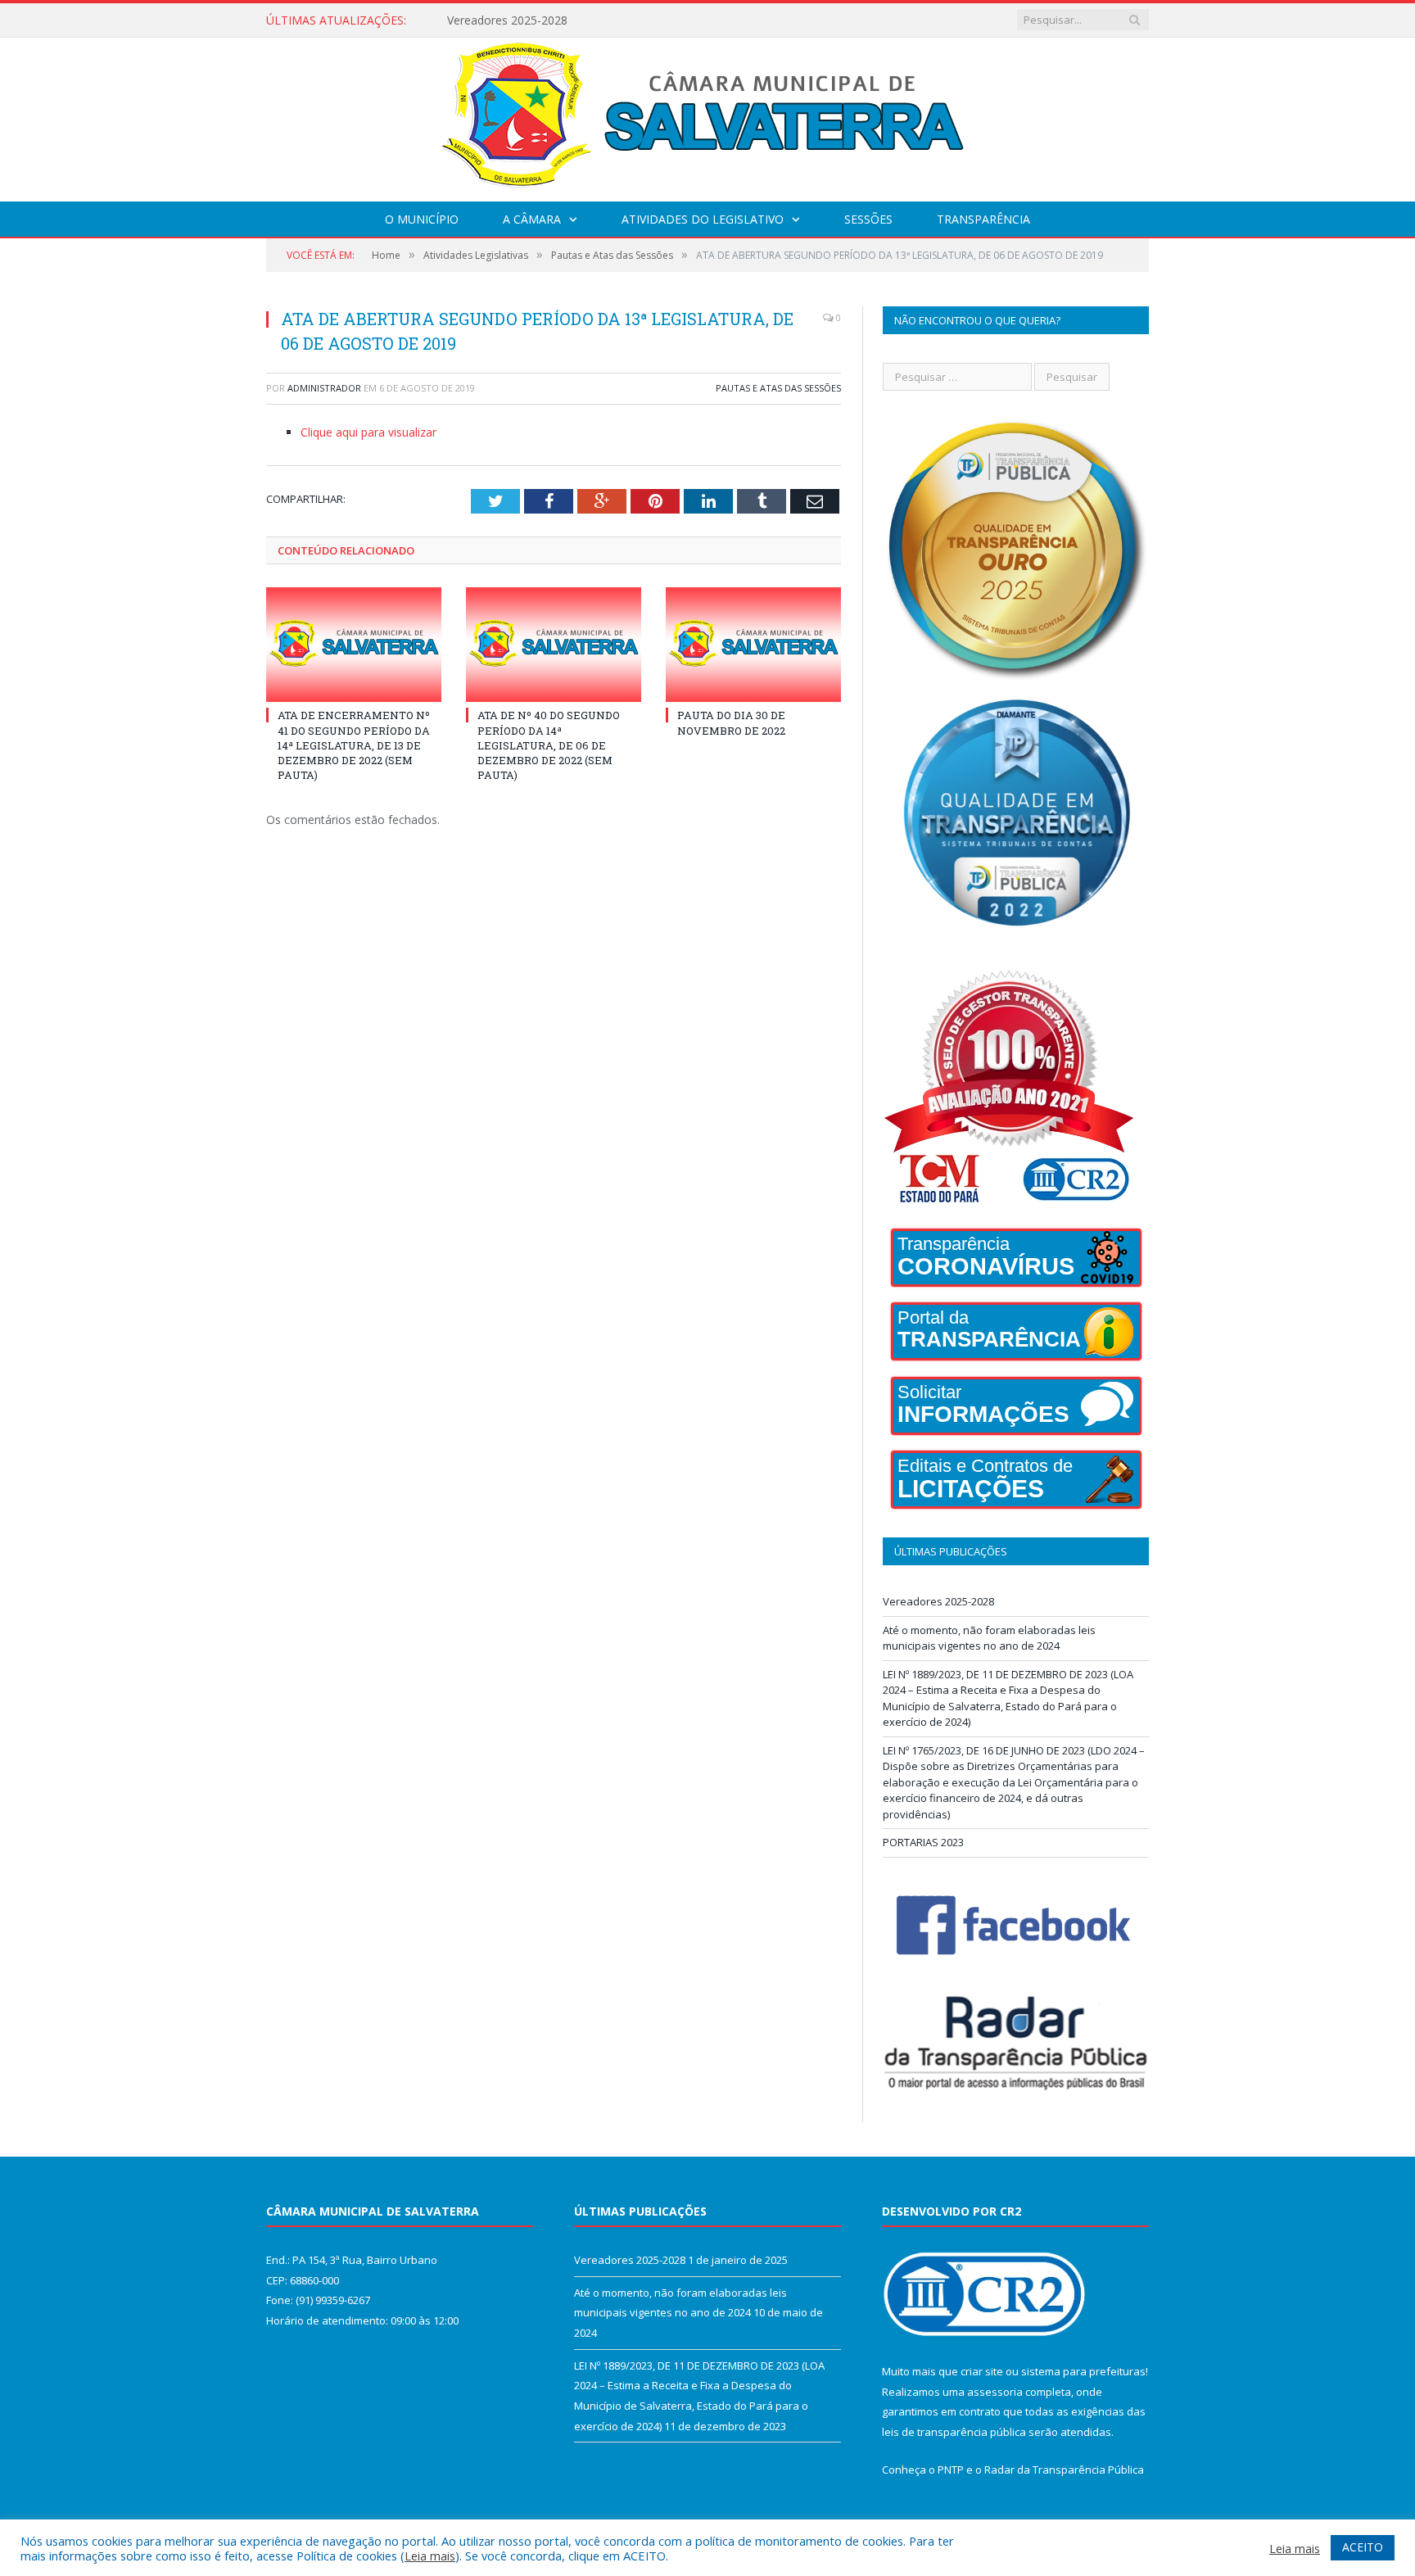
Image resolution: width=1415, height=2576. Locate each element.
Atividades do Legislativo (703, 219)
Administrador (324, 388)
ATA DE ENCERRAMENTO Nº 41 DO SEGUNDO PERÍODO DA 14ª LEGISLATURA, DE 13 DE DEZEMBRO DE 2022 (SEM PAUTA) (354, 745)
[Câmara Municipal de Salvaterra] (708, 116)
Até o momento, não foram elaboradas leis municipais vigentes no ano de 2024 (635, 20)
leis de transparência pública (954, 2432)
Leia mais (430, 2556)
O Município (422, 219)
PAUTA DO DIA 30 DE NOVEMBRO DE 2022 (731, 722)
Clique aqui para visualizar (368, 432)
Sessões (868, 219)
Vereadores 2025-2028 (938, 1601)
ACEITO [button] (1363, 2547)
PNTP (951, 2470)
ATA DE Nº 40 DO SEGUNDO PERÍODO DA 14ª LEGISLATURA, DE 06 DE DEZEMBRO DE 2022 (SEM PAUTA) (549, 745)
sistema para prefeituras (1083, 2371)
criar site (982, 2371)
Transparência (983, 219)
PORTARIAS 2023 (923, 1842)
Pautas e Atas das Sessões (778, 388)
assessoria (995, 2392)
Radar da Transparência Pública (1064, 2470)
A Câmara (532, 219)
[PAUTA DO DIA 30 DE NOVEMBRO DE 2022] (753, 645)
